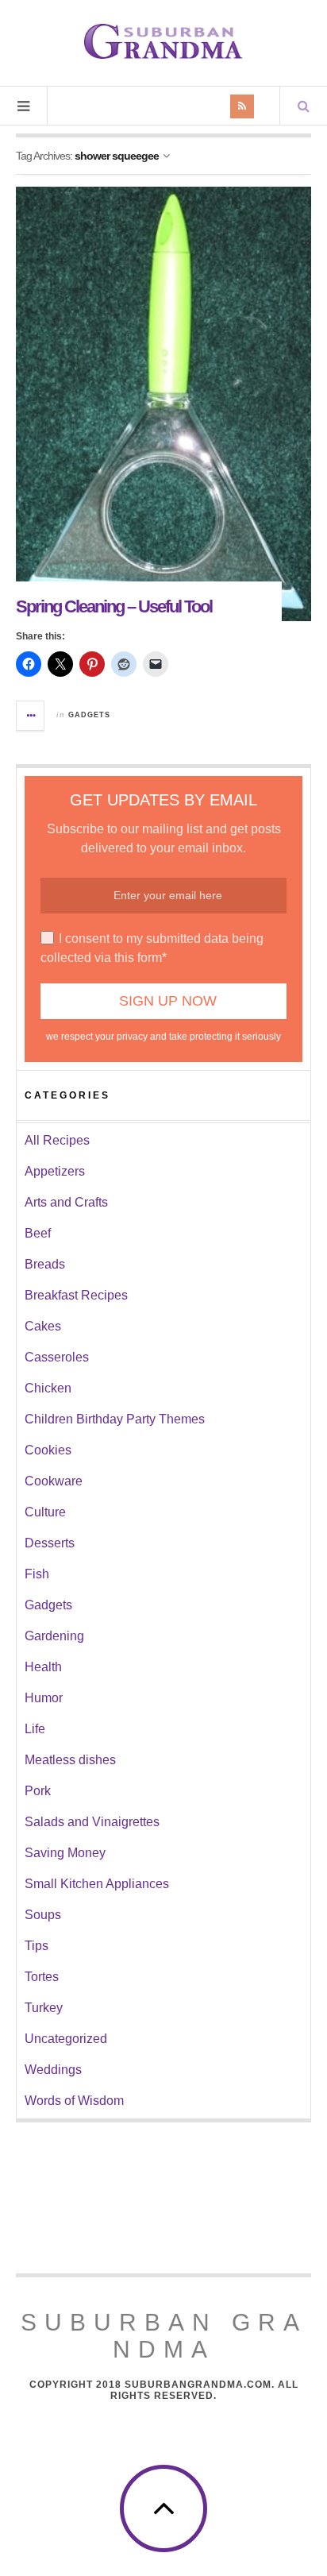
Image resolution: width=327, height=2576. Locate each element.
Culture (45, 1512)
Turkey (44, 2008)
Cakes (43, 1326)
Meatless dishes (70, 1760)
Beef (38, 1233)
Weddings (53, 2070)
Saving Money (65, 1853)
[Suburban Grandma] (163, 41)
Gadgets (89, 715)
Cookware (54, 1481)
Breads (45, 1264)
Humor (44, 1698)
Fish (37, 1574)
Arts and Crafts (66, 1202)
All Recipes (57, 1140)
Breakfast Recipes (76, 1295)
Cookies (48, 1450)
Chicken (48, 1388)
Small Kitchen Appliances (97, 1884)
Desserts (50, 1543)
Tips (37, 1946)
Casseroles (57, 1357)
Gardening (54, 1636)
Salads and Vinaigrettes (92, 1822)
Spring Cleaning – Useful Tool (114, 606)
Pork (38, 1791)
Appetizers (55, 1171)
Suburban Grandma (164, 2336)
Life (35, 1729)
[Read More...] (31, 716)
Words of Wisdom (74, 2101)
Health (43, 1667)
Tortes (42, 1977)
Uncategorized (66, 2039)
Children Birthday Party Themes (115, 1419)
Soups (43, 1915)
